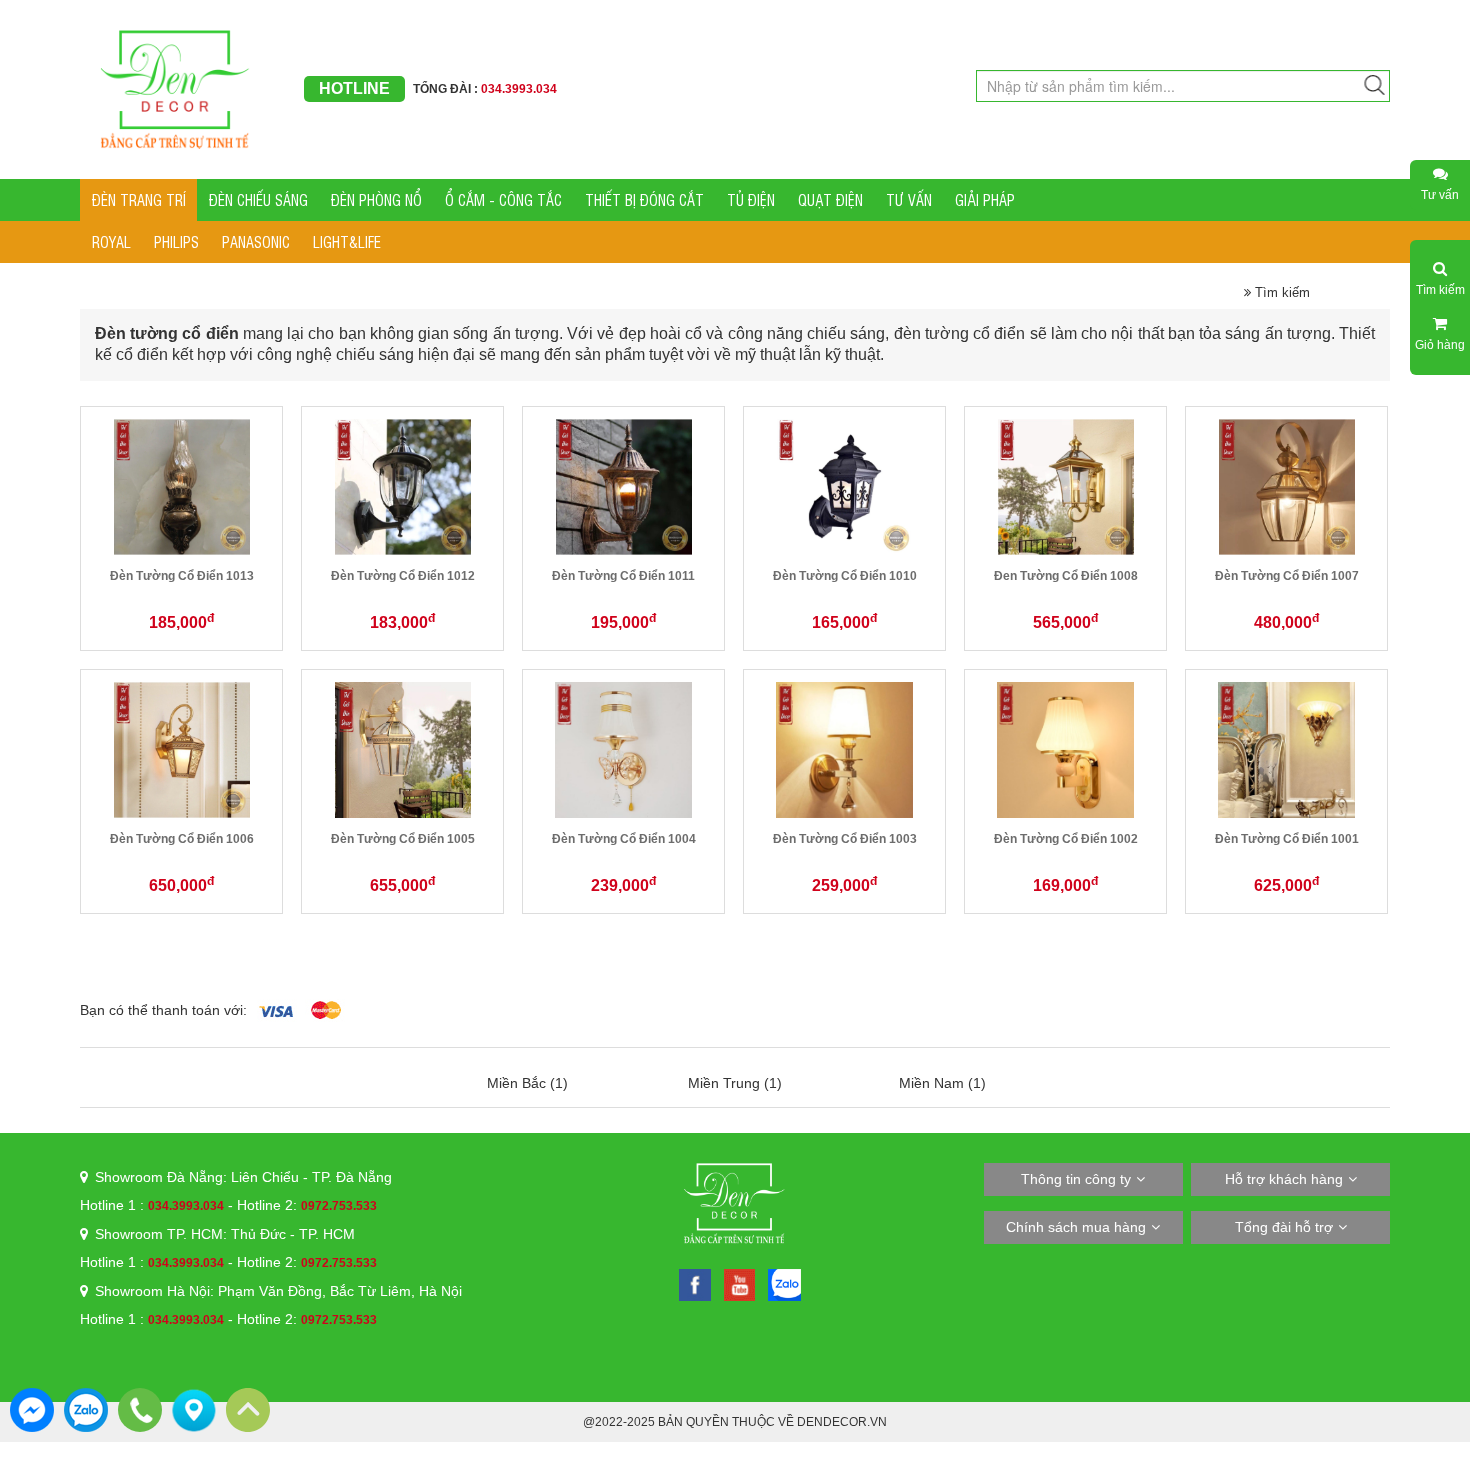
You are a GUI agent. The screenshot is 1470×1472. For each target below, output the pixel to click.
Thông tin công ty (1076, 1179)
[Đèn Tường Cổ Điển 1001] (1286, 749)
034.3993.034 (186, 1206)
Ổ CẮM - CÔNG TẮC (503, 199)
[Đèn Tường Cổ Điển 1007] (1287, 486)
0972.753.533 (339, 1206)
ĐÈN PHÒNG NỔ (376, 199)
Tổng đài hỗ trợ (1284, 1227)
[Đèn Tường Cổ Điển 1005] (403, 749)
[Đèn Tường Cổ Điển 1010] (845, 486)
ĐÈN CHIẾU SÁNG (258, 199)
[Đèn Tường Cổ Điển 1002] (1065, 749)
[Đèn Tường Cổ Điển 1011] (624, 486)
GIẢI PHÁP (985, 199)
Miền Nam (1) (942, 1083)
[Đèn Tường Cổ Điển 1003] (844, 749)
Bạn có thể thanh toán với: (163, 1010)
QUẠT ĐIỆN (830, 199)
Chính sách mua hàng (1076, 1227)
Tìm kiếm (1280, 292)
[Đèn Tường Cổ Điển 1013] (182, 486)
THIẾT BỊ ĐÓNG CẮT (644, 199)
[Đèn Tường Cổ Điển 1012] (403, 486)
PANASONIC (256, 241)
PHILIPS (176, 241)
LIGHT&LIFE (347, 241)
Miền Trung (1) (735, 1083)
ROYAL (111, 241)
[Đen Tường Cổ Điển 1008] (1066, 486)
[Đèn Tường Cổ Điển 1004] (623, 749)
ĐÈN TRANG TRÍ (139, 199)
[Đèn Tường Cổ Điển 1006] (182, 749)
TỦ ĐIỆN (751, 199)
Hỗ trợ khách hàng (1284, 1179)
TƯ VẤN (909, 199)
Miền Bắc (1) (527, 1083)
